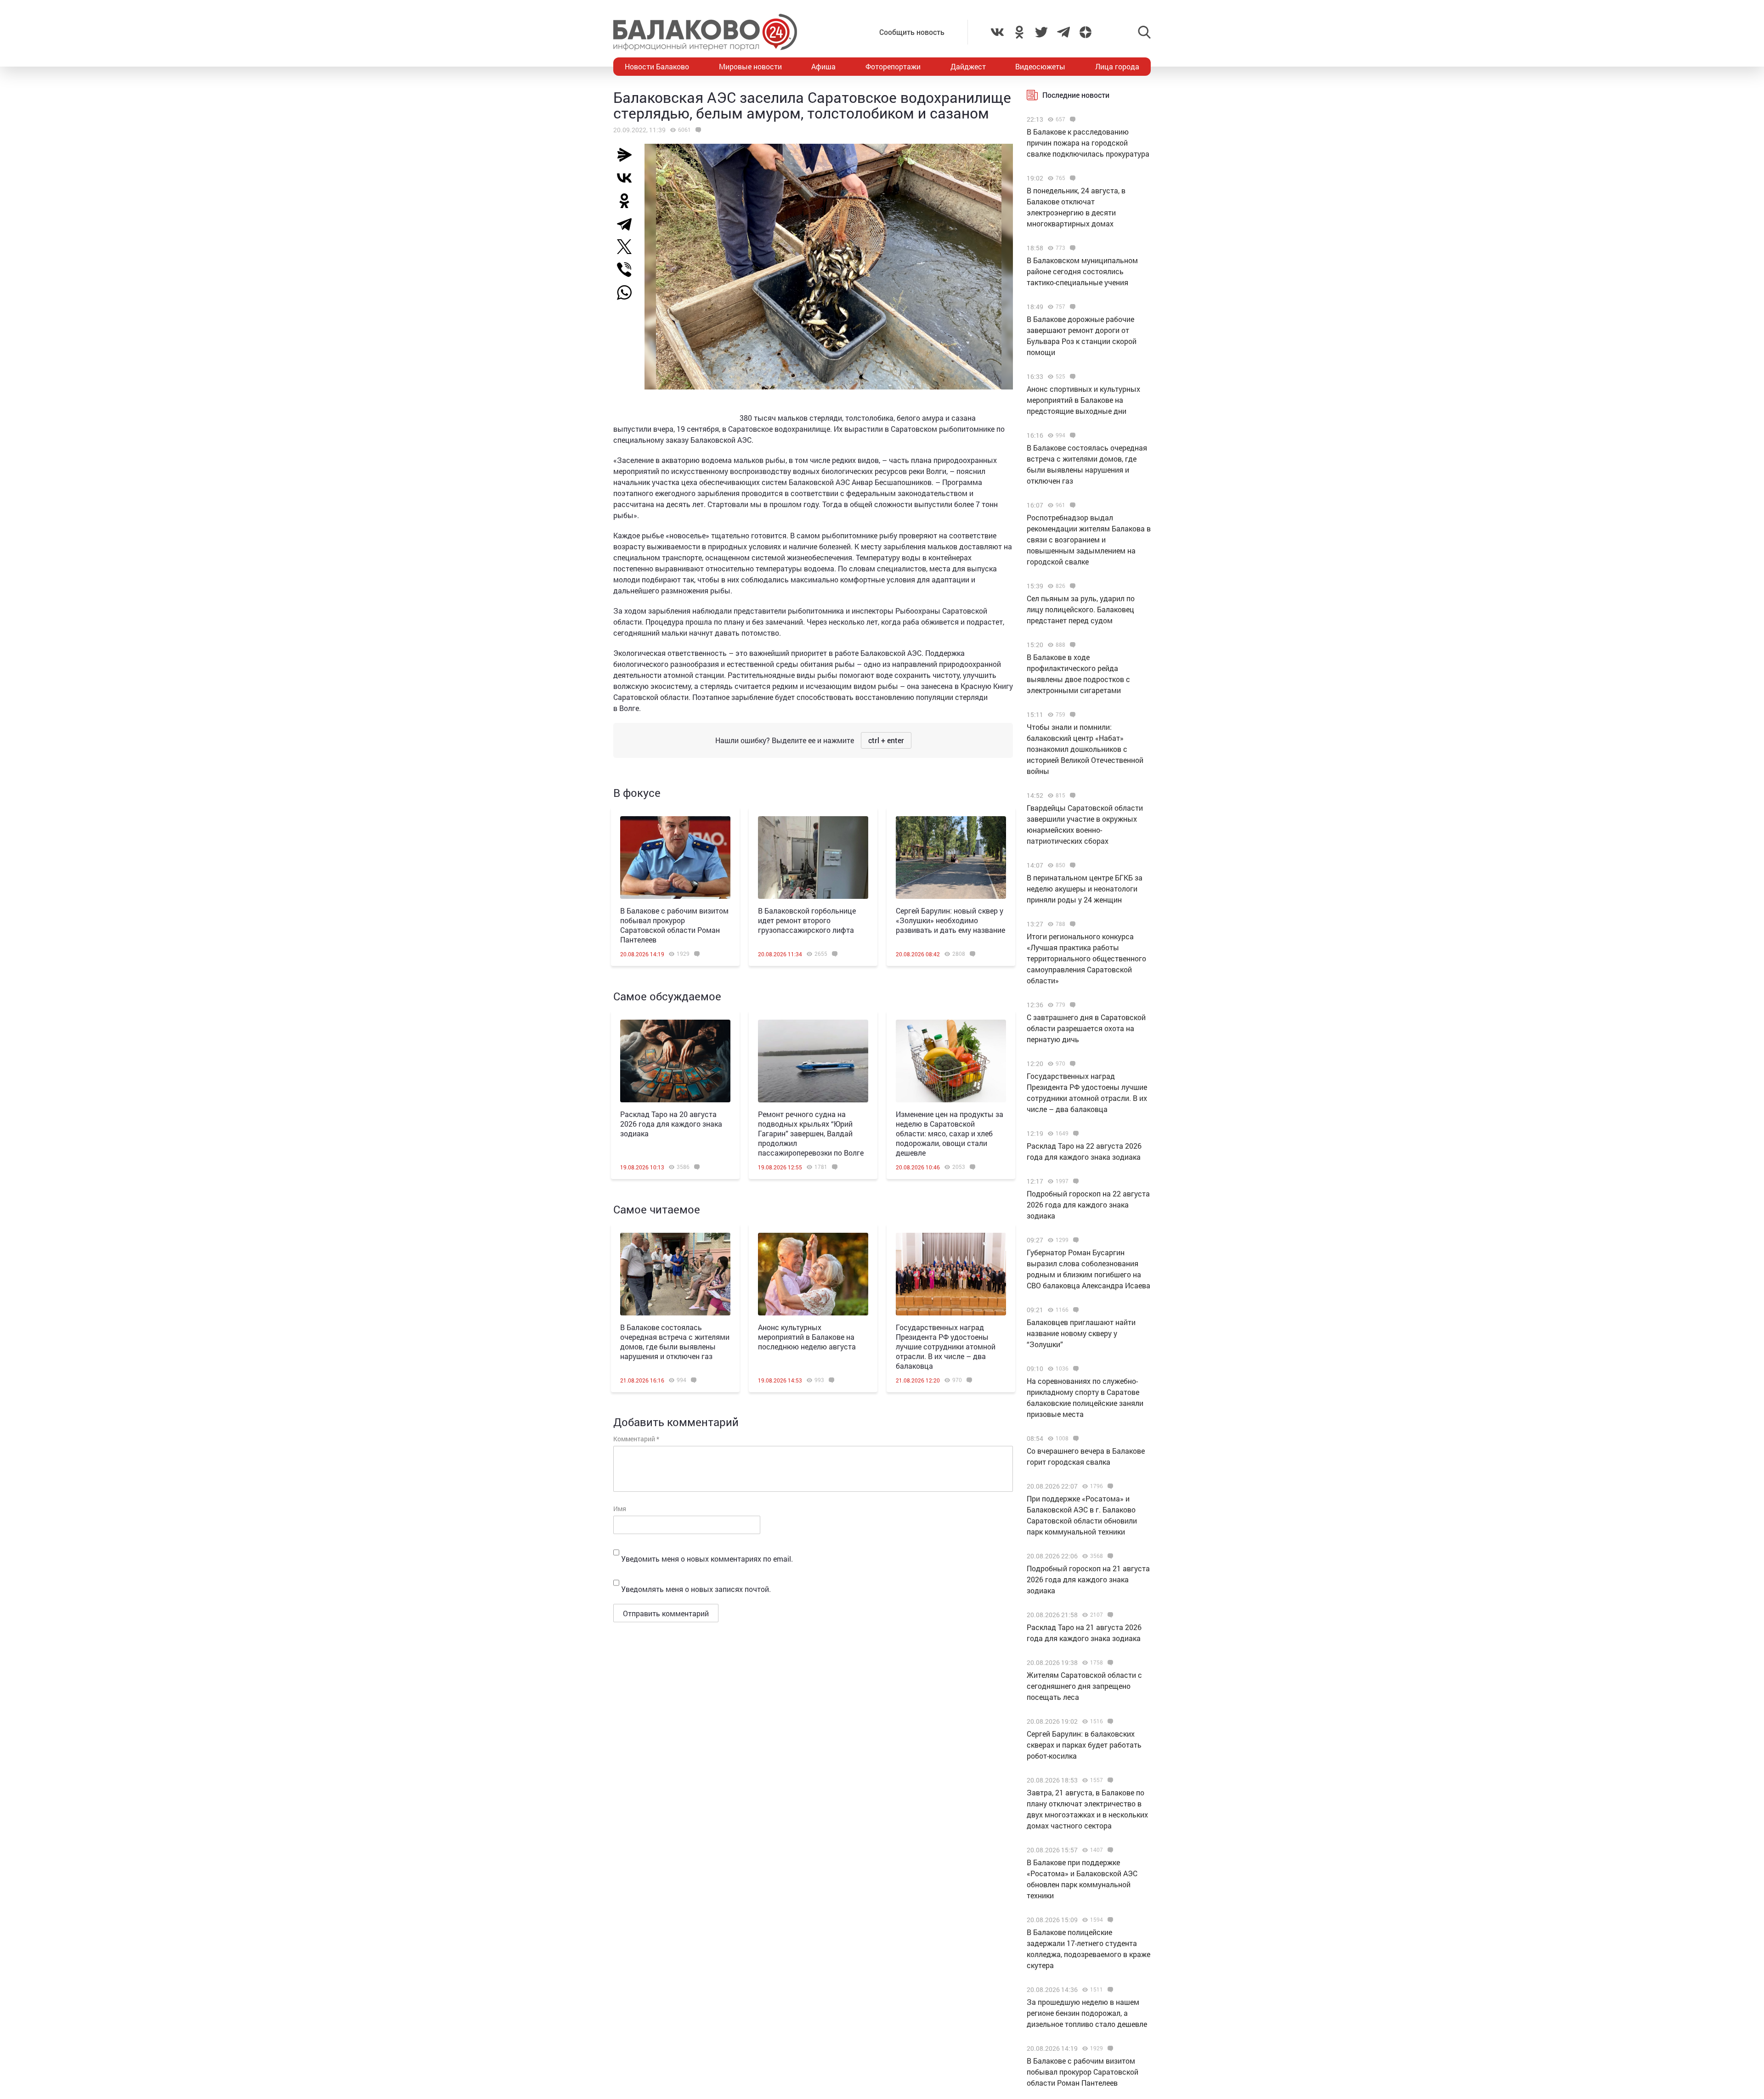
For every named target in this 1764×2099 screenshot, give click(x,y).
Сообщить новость (912, 32)
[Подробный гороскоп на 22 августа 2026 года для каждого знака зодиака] (1075, 1181)
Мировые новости (750, 66)
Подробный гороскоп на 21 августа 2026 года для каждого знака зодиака (1088, 1579)
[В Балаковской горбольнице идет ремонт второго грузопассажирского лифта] (813, 858)
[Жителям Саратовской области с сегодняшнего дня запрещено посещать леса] (1109, 1663)
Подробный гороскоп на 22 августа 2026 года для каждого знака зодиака (1088, 1205)
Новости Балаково (657, 66)
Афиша (823, 66)
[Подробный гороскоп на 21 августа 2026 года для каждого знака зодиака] (1109, 1556)
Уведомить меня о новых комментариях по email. (707, 1559)
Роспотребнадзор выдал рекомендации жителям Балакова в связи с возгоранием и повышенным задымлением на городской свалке (1089, 539)
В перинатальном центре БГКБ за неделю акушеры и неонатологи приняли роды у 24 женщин (1085, 889)
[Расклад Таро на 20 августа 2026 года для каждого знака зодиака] (675, 1061)
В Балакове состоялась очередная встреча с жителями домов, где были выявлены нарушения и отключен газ (675, 1342)
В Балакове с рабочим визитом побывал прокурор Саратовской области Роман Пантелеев (674, 925)
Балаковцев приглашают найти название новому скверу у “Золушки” (1081, 1333)
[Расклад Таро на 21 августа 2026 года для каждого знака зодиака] (1109, 1615)
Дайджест (968, 66)
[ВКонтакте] (628, 178)
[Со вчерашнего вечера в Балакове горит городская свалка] (1075, 1439)
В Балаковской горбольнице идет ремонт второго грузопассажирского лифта (807, 920)
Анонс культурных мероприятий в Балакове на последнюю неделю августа (807, 1337)
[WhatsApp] (629, 293)
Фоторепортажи (893, 66)
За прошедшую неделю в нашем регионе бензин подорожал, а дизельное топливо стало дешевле (1087, 2013)
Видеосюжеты (1040, 66)
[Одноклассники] (628, 201)
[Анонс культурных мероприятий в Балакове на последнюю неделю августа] (813, 1274)
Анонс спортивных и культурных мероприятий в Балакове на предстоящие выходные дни (1083, 400)
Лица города (1117, 66)
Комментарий (636, 1439)
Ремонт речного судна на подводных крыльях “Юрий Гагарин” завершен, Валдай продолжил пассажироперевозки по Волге (811, 1133)
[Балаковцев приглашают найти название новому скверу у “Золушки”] (1075, 1310)
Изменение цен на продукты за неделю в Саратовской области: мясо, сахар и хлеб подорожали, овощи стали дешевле (950, 1133)
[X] (628, 247)
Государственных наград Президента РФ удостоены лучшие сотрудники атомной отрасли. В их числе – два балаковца (946, 1346)
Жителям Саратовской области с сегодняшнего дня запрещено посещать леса (1084, 1686)
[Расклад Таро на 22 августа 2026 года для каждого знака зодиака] (1075, 1134)
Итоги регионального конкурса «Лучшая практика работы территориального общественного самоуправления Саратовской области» (1086, 958)
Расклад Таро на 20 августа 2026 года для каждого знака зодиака (671, 1124)
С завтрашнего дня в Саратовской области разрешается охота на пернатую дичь (1086, 1028)
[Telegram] (628, 224)
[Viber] (628, 270)
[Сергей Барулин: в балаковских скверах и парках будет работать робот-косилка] (1109, 1721)
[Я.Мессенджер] (628, 155)
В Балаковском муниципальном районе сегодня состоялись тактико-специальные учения (1082, 271)
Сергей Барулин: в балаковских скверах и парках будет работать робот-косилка (1084, 1745)
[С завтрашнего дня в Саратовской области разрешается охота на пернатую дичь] (1071, 1005)
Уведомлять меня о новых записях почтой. (696, 1589)
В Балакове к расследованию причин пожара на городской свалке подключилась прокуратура (1088, 143)
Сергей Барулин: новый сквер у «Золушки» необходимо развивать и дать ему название (950, 920)
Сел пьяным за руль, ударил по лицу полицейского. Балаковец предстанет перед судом (1081, 609)
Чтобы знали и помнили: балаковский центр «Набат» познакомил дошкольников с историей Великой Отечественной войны (1085, 749)
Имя (620, 1509)
